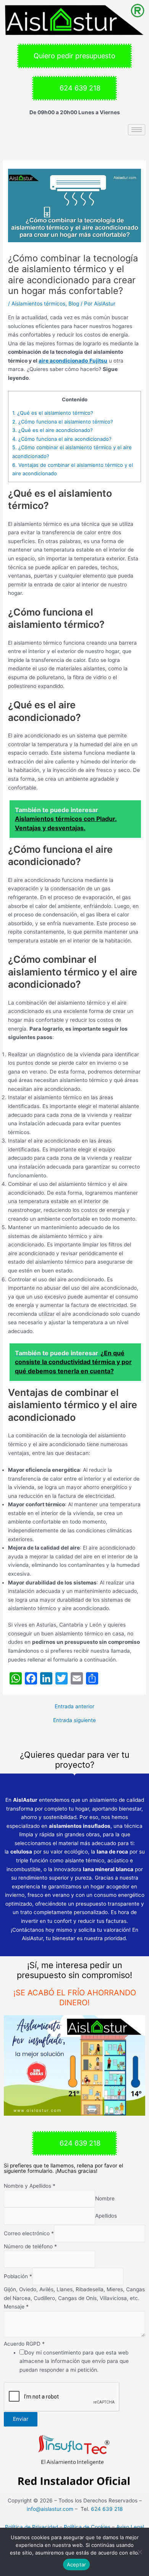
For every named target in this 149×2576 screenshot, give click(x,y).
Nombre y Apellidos (30, 2186)
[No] (139, 2552)
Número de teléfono (30, 2246)
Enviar (21, 2419)
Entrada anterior (74, 1707)
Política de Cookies (87, 2527)
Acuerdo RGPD (24, 2344)
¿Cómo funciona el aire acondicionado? (62, 439)
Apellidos (106, 2216)
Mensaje (16, 2307)
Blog (74, 304)
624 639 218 (107, 2509)
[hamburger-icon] (137, 130)
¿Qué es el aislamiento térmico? (53, 413)
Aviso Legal (130, 2527)
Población (18, 2277)
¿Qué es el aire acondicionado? (53, 430)
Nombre (105, 2199)
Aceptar (77, 2565)
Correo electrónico (29, 2233)
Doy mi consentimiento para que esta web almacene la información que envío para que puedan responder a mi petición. (74, 2361)
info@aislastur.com (50, 2509)
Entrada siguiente (74, 1721)
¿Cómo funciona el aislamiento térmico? (63, 422)
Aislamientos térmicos (38, 304)
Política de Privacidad (32, 2527)
